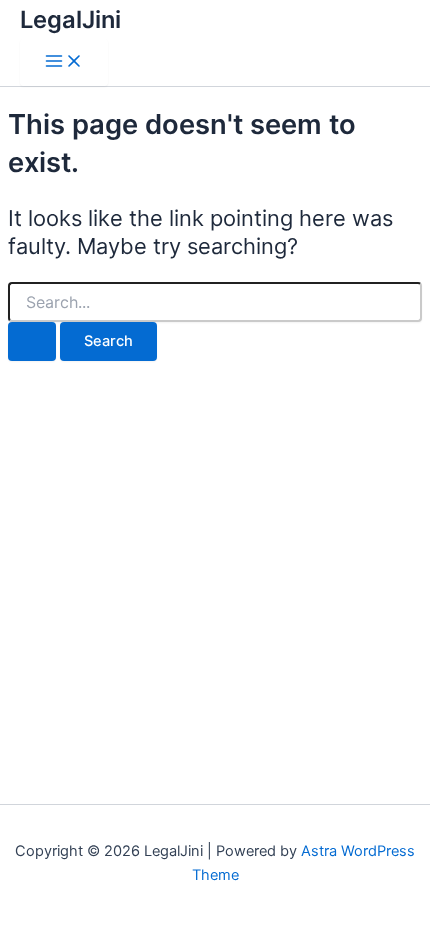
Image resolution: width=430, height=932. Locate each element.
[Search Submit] (32, 341)
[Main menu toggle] (64, 62)
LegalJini (70, 19)
